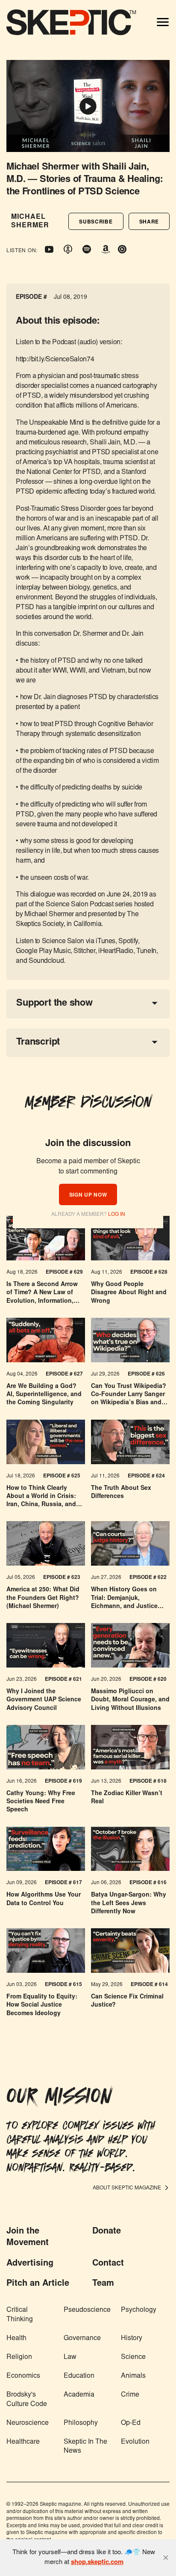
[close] (166, 2558)
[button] (96, 221)
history (132, 2338)
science (133, 2357)
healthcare (23, 2442)
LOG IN (117, 1215)
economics (23, 2376)
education (79, 2376)
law (70, 2357)
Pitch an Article (38, 2284)
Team (103, 2284)
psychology (139, 2310)
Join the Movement (28, 2237)
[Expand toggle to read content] (155, 1003)
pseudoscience (87, 2310)
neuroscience (28, 2423)
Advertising (30, 2263)
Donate (107, 2231)
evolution (135, 2442)
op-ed (131, 2423)
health (16, 2338)
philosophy (81, 2423)
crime (130, 2395)
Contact (108, 2263)
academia (79, 2395)
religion (19, 2357)
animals (133, 2376)
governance (82, 2338)
